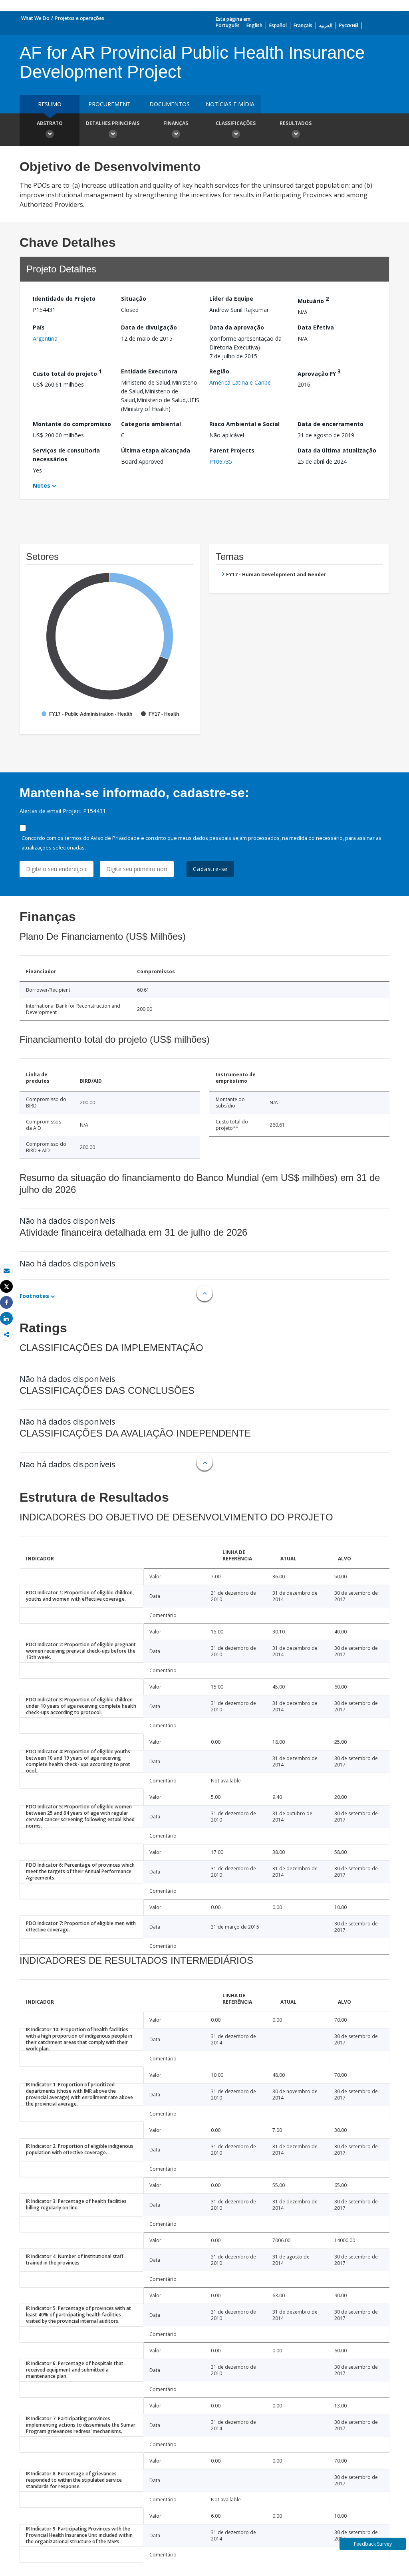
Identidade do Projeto (64, 299)
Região (219, 371)
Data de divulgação (149, 327)
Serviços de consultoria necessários (66, 455)
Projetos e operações (80, 18)
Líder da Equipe (231, 299)
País (39, 327)
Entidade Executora (149, 371)
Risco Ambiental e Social (244, 424)
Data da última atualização (337, 450)
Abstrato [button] (50, 123)
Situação (134, 299)
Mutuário (313, 300)
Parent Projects (232, 450)
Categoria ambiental (151, 424)
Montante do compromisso (72, 424)
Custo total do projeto (67, 372)
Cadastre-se (210, 869)
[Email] (6, 1271)
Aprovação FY (319, 372)
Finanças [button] (176, 123)
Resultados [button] (296, 123)
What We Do (35, 18)
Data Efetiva (316, 327)
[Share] (6, 1303)
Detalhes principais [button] (113, 123)
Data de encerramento (331, 424)
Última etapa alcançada (156, 450)
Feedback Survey (373, 2544)
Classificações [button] (236, 123)
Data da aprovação (237, 327)
